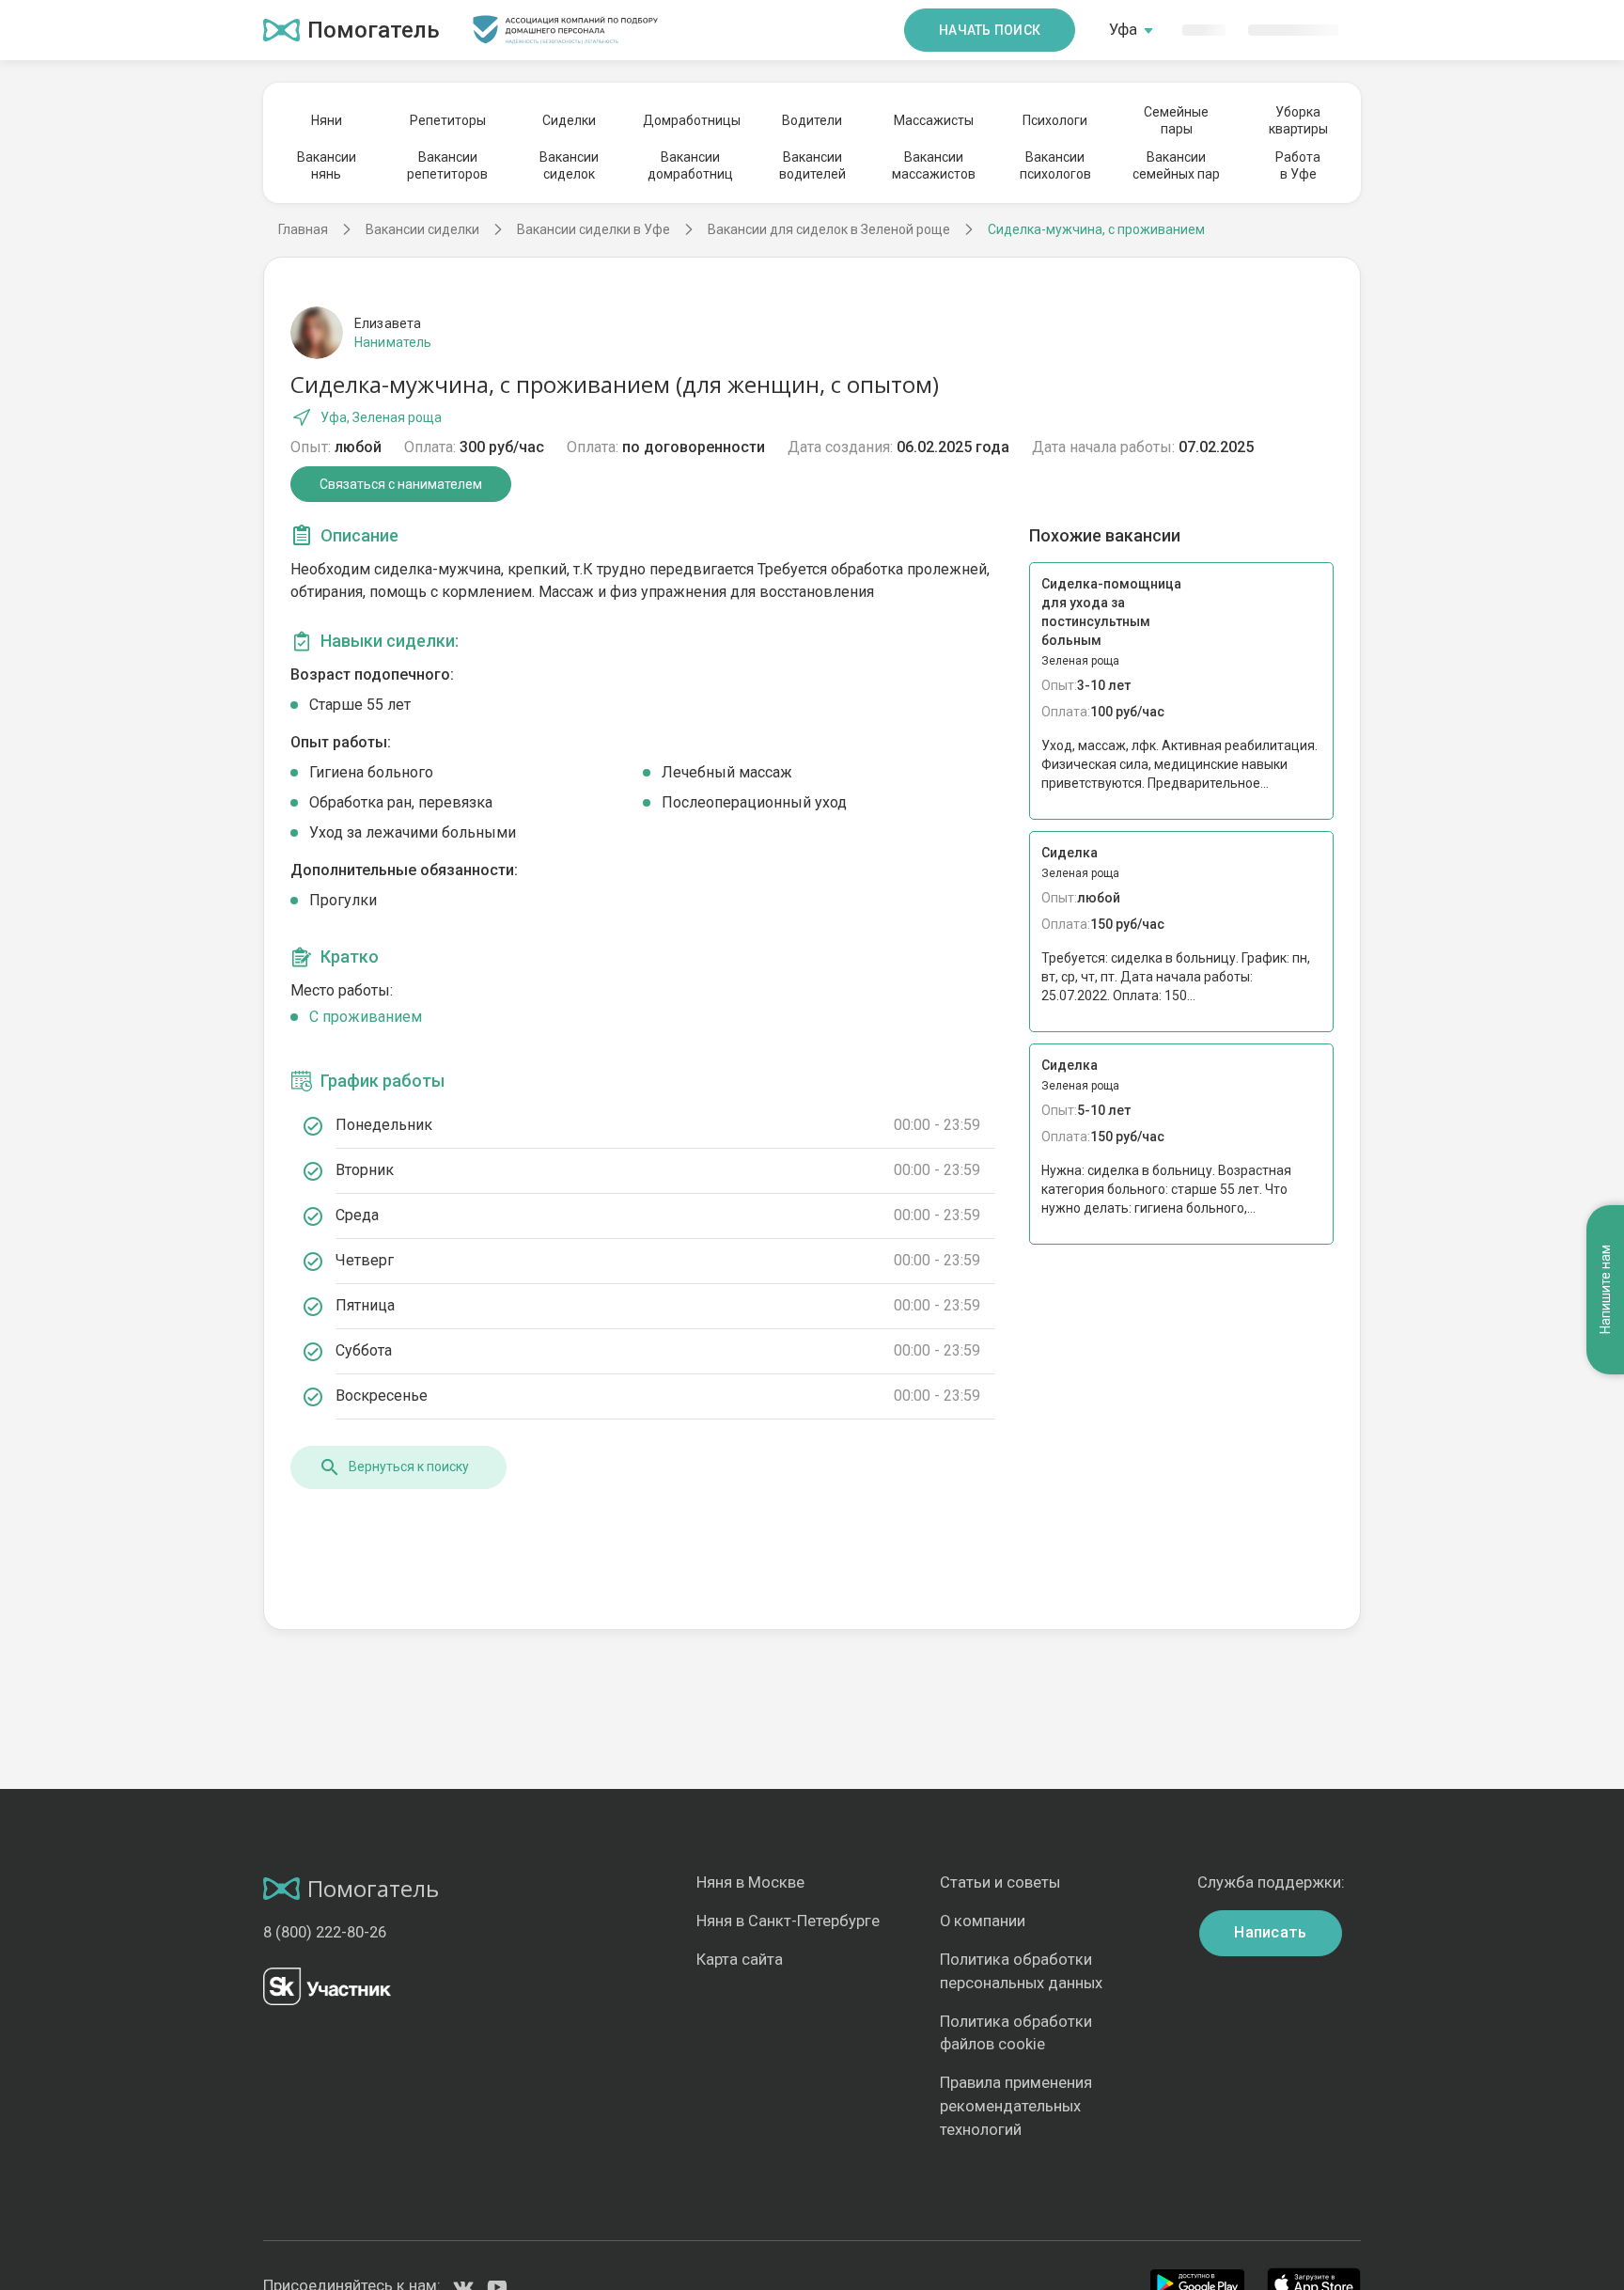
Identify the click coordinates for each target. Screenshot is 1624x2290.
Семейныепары (1176, 120)
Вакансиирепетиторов (447, 165)
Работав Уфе (1298, 165)
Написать (1271, 1932)
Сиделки (569, 120)
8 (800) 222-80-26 (325, 1932)
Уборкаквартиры (1298, 120)
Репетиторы (448, 120)
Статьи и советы (1000, 1882)
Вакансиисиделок (569, 165)
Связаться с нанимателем (401, 484)
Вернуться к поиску (409, 1467)
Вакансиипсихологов (1055, 165)
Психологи (1055, 120)
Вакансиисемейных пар (1176, 165)
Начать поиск (990, 30)
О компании (983, 1921)
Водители (812, 120)
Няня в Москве (750, 1882)
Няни (327, 120)
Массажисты (934, 120)
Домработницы (691, 120)
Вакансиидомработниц (690, 165)
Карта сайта (740, 1960)
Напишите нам (1605, 1289)
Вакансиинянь (327, 165)
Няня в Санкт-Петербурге (788, 1921)
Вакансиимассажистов (934, 165)
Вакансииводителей (812, 165)
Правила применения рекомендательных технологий (1016, 2106)
